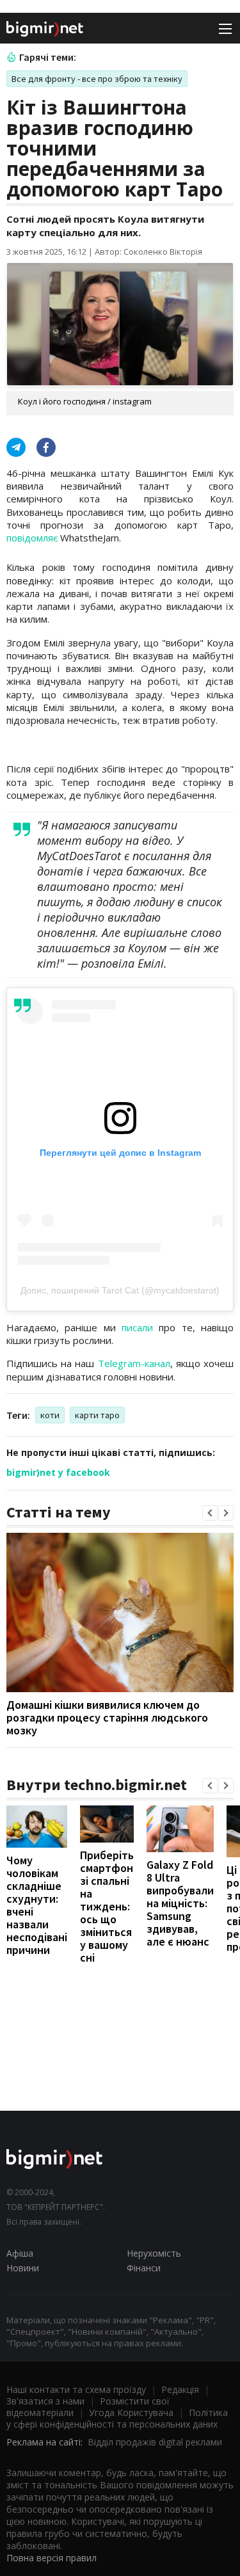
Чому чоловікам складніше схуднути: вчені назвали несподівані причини (37, 1905)
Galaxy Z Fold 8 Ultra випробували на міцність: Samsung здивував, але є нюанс (180, 1903)
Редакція (180, 2389)
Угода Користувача (131, 2412)
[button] (210, 1513)
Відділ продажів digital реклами (155, 2442)
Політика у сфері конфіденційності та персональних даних (117, 2418)
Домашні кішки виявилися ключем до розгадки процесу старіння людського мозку (107, 1717)
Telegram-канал (134, 1363)
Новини (23, 2268)
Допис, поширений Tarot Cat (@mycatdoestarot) (120, 1290)
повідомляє (32, 538)
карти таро (97, 1415)
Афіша (20, 2253)
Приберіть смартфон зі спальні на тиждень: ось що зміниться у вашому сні (107, 1906)
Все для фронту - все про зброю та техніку (97, 79)
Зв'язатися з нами (45, 2401)
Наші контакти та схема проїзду (76, 2389)
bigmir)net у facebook (58, 1472)
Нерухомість (154, 2253)
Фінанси (144, 2268)
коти (50, 1415)
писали (137, 1327)
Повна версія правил (52, 2558)
